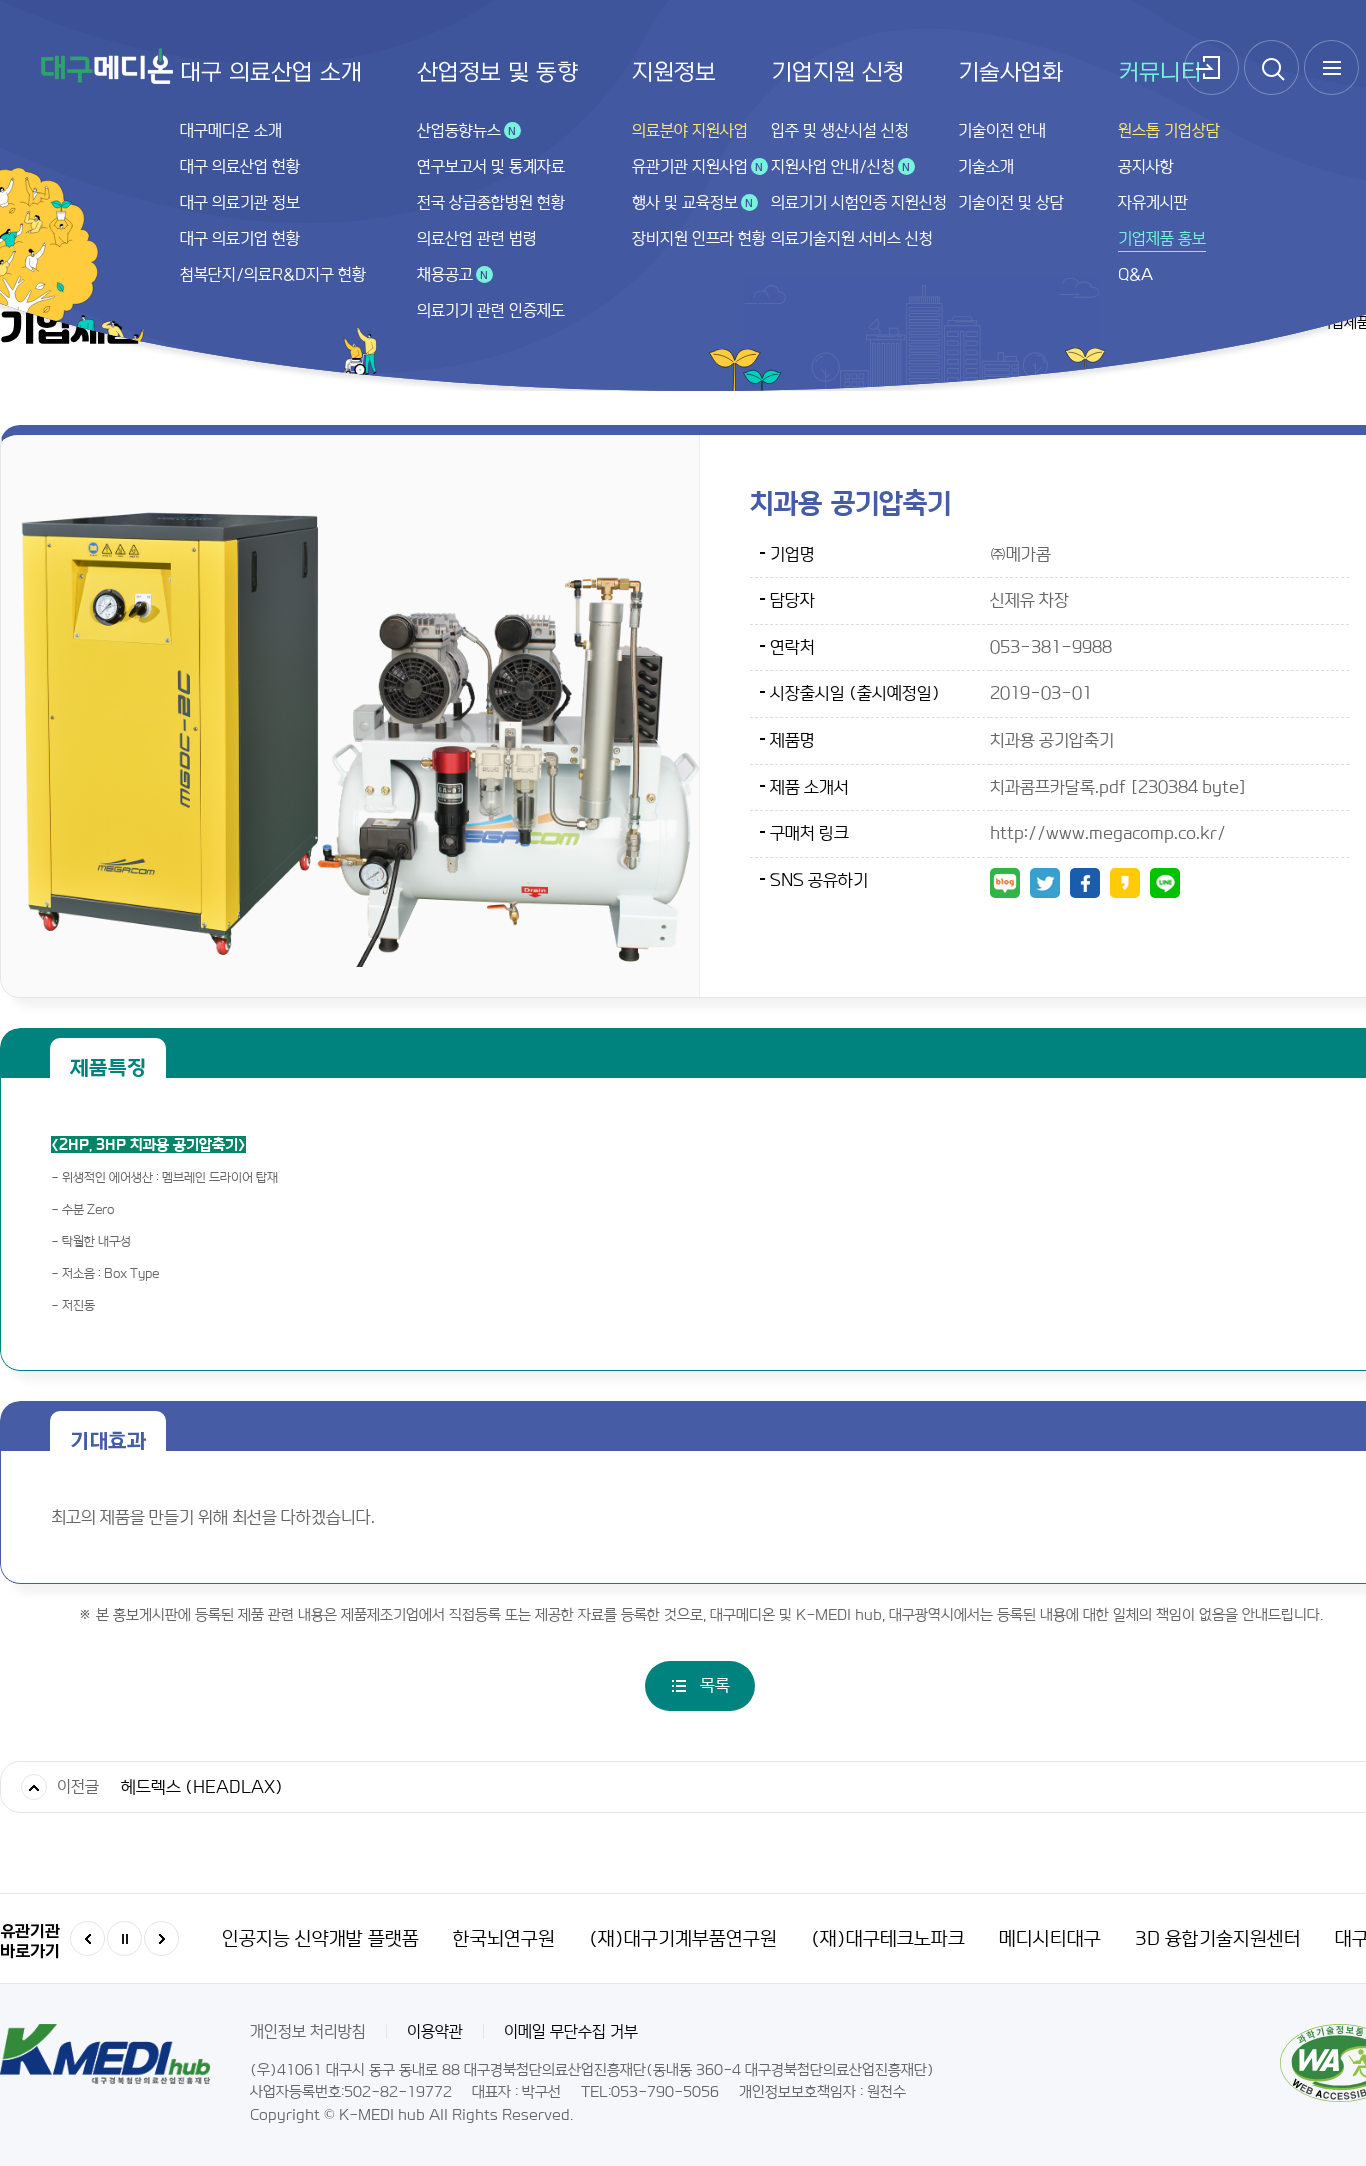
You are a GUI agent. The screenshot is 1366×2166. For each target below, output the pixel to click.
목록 (715, 1685)
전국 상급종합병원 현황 (491, 202)
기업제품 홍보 (1162, 238)
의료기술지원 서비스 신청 (852, 238)
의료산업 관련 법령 (477, 238)
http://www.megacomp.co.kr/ (1108, 833)
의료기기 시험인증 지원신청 (859, 202)
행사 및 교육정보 (685, 202)
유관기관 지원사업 (690, 166)
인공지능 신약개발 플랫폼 (320, 1939)
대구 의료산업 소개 (271, 72)
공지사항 (1146, 166)
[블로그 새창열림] (1005, 883)
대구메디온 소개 (231, 130)
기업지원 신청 (837, 72)
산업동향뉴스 (459, 130)
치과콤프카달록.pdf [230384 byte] (1118, 787)
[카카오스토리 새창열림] (1125, 883)
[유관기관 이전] (87, 1938)
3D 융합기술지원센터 (1218, 1939)
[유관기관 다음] (161, 1938)
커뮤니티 (1160, 72)
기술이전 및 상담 (1011, 202)
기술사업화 (1010, 72)
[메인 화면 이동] (107, 66)
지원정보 (674, 72)
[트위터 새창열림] (1045, 883)
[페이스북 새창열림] (1085, 883)
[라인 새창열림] (1165, 883)
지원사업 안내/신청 (833, 166)
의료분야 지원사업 (690, 130)
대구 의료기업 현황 (240, 238)
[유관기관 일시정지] (124, 1938)
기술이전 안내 (1002, 130)
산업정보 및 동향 (497, 72)
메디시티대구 (1050, 1939)
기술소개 (986, 166)
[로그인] (1211, 67)
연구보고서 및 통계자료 (491, 166)
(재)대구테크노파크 (888, 1939)
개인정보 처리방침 (308, 2031)
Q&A (1135, 274)
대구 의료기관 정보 (240, 202)
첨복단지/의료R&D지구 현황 (273, 274)
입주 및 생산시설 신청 (840, 130)
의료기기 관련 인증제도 (491, 310)
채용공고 (445, 274)
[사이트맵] (1331, 67)
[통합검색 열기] (1271, 67)
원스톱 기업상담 (1169, 130)
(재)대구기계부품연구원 (683, 1939)
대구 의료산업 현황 (240, 166)
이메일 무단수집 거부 (571, 2031)
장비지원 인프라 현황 (699, 238)
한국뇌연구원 (504, 1939)
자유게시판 (1153, 202)
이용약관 (435, 2031)
